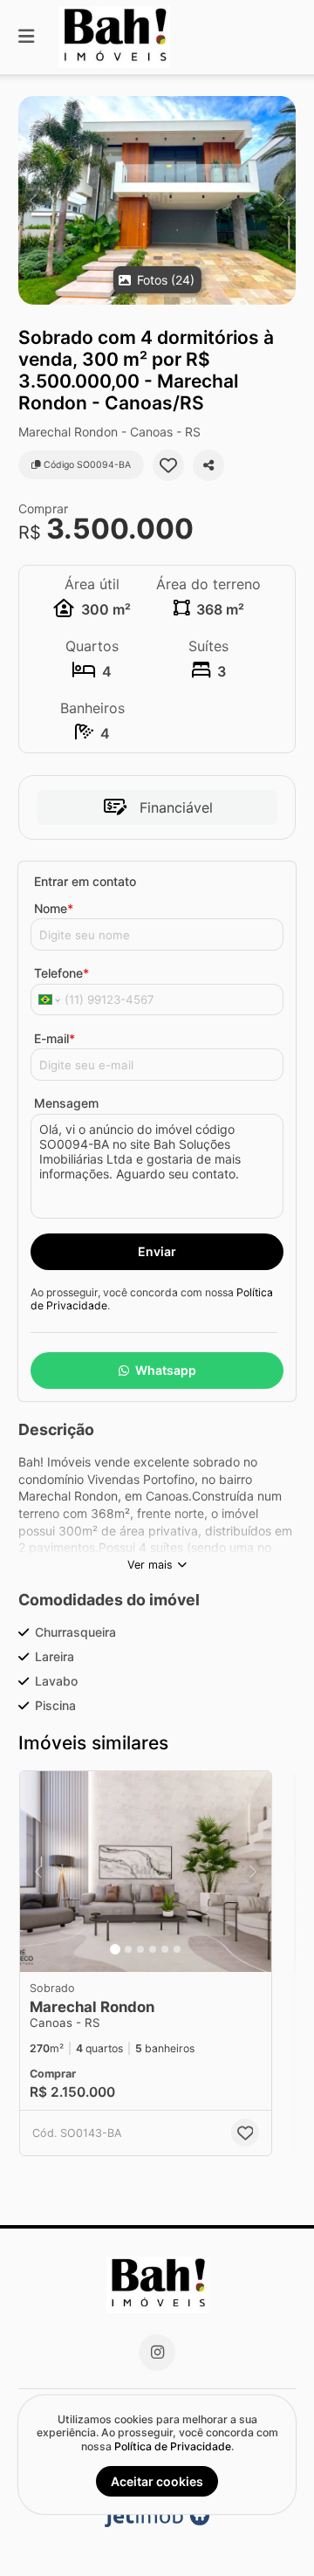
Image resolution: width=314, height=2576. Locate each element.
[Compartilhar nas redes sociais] (208, 465)
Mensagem (66, 1103)
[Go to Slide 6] (177, 1949)
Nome (54, 908)
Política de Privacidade (173, 2446)
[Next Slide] (281, 200)
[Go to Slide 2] (128, 1949)
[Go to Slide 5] (165, 1949)
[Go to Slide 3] (140, 1949)
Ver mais (150, 1565)
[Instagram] (157, 2353)
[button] (157, 200)
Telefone (61, 973)
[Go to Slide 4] (153, 1949)
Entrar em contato (85, 881)
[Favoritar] (168, 465)
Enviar (157, 1251)
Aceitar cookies (157, 2481)
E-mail (55, 1038)
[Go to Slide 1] (115, 1949)
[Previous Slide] (33, 200)
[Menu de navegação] (26, 37)
